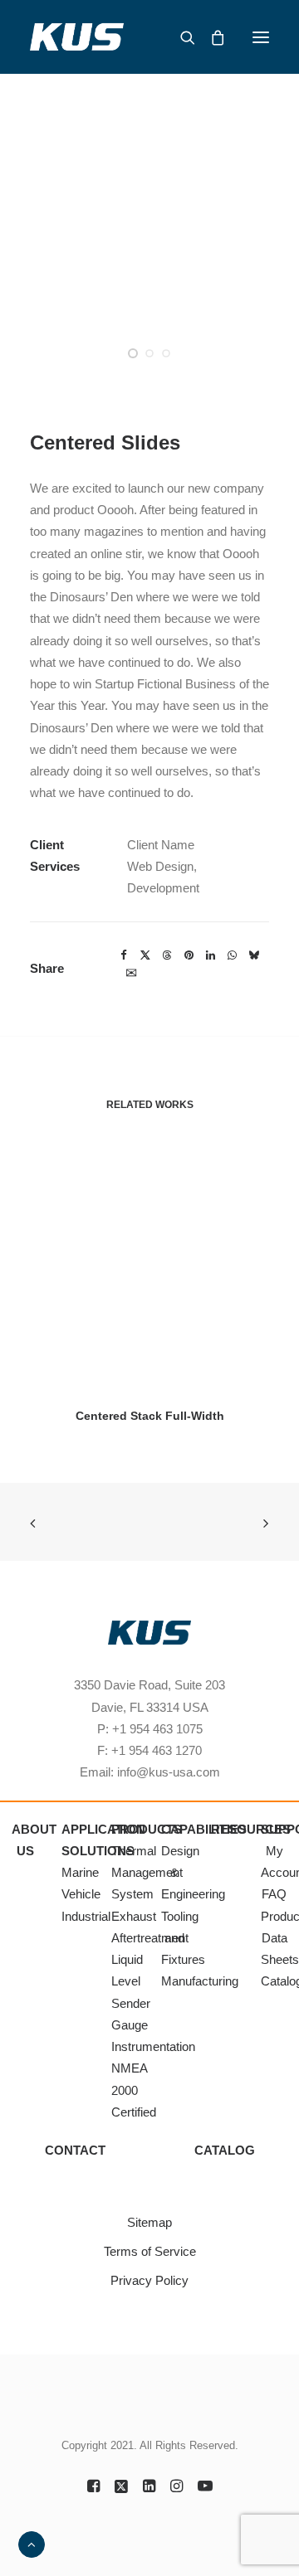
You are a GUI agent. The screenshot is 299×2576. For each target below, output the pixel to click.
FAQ (274, 1894)
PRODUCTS (147, 1829)
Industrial (86, 1916)
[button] (261, 37)
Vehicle (81, 1894)
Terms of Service (150, 2251)
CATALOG (225, 2150)
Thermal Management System (147, 1873)
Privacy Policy (149, 2280)
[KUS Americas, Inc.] (77, 37)
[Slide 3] (166, 353)
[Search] (180, 37)
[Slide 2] (149, 353)
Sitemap (149, 2222)
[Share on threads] (167, 955)
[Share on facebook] (124, 955)
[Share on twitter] (145, 955)
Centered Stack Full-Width (150, 1416)
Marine (80, 1872)
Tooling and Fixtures (183, 1938)
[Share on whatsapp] (232, 955)
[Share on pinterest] (189, 955)
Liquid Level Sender (131, 1981)
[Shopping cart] (210, 37)
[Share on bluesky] (253, 955)
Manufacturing (200, 1981)
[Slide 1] (133, 353)
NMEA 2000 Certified (134, 2090)
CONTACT (75, 2150)
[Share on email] (131, 972)
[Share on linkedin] (210, 955)
